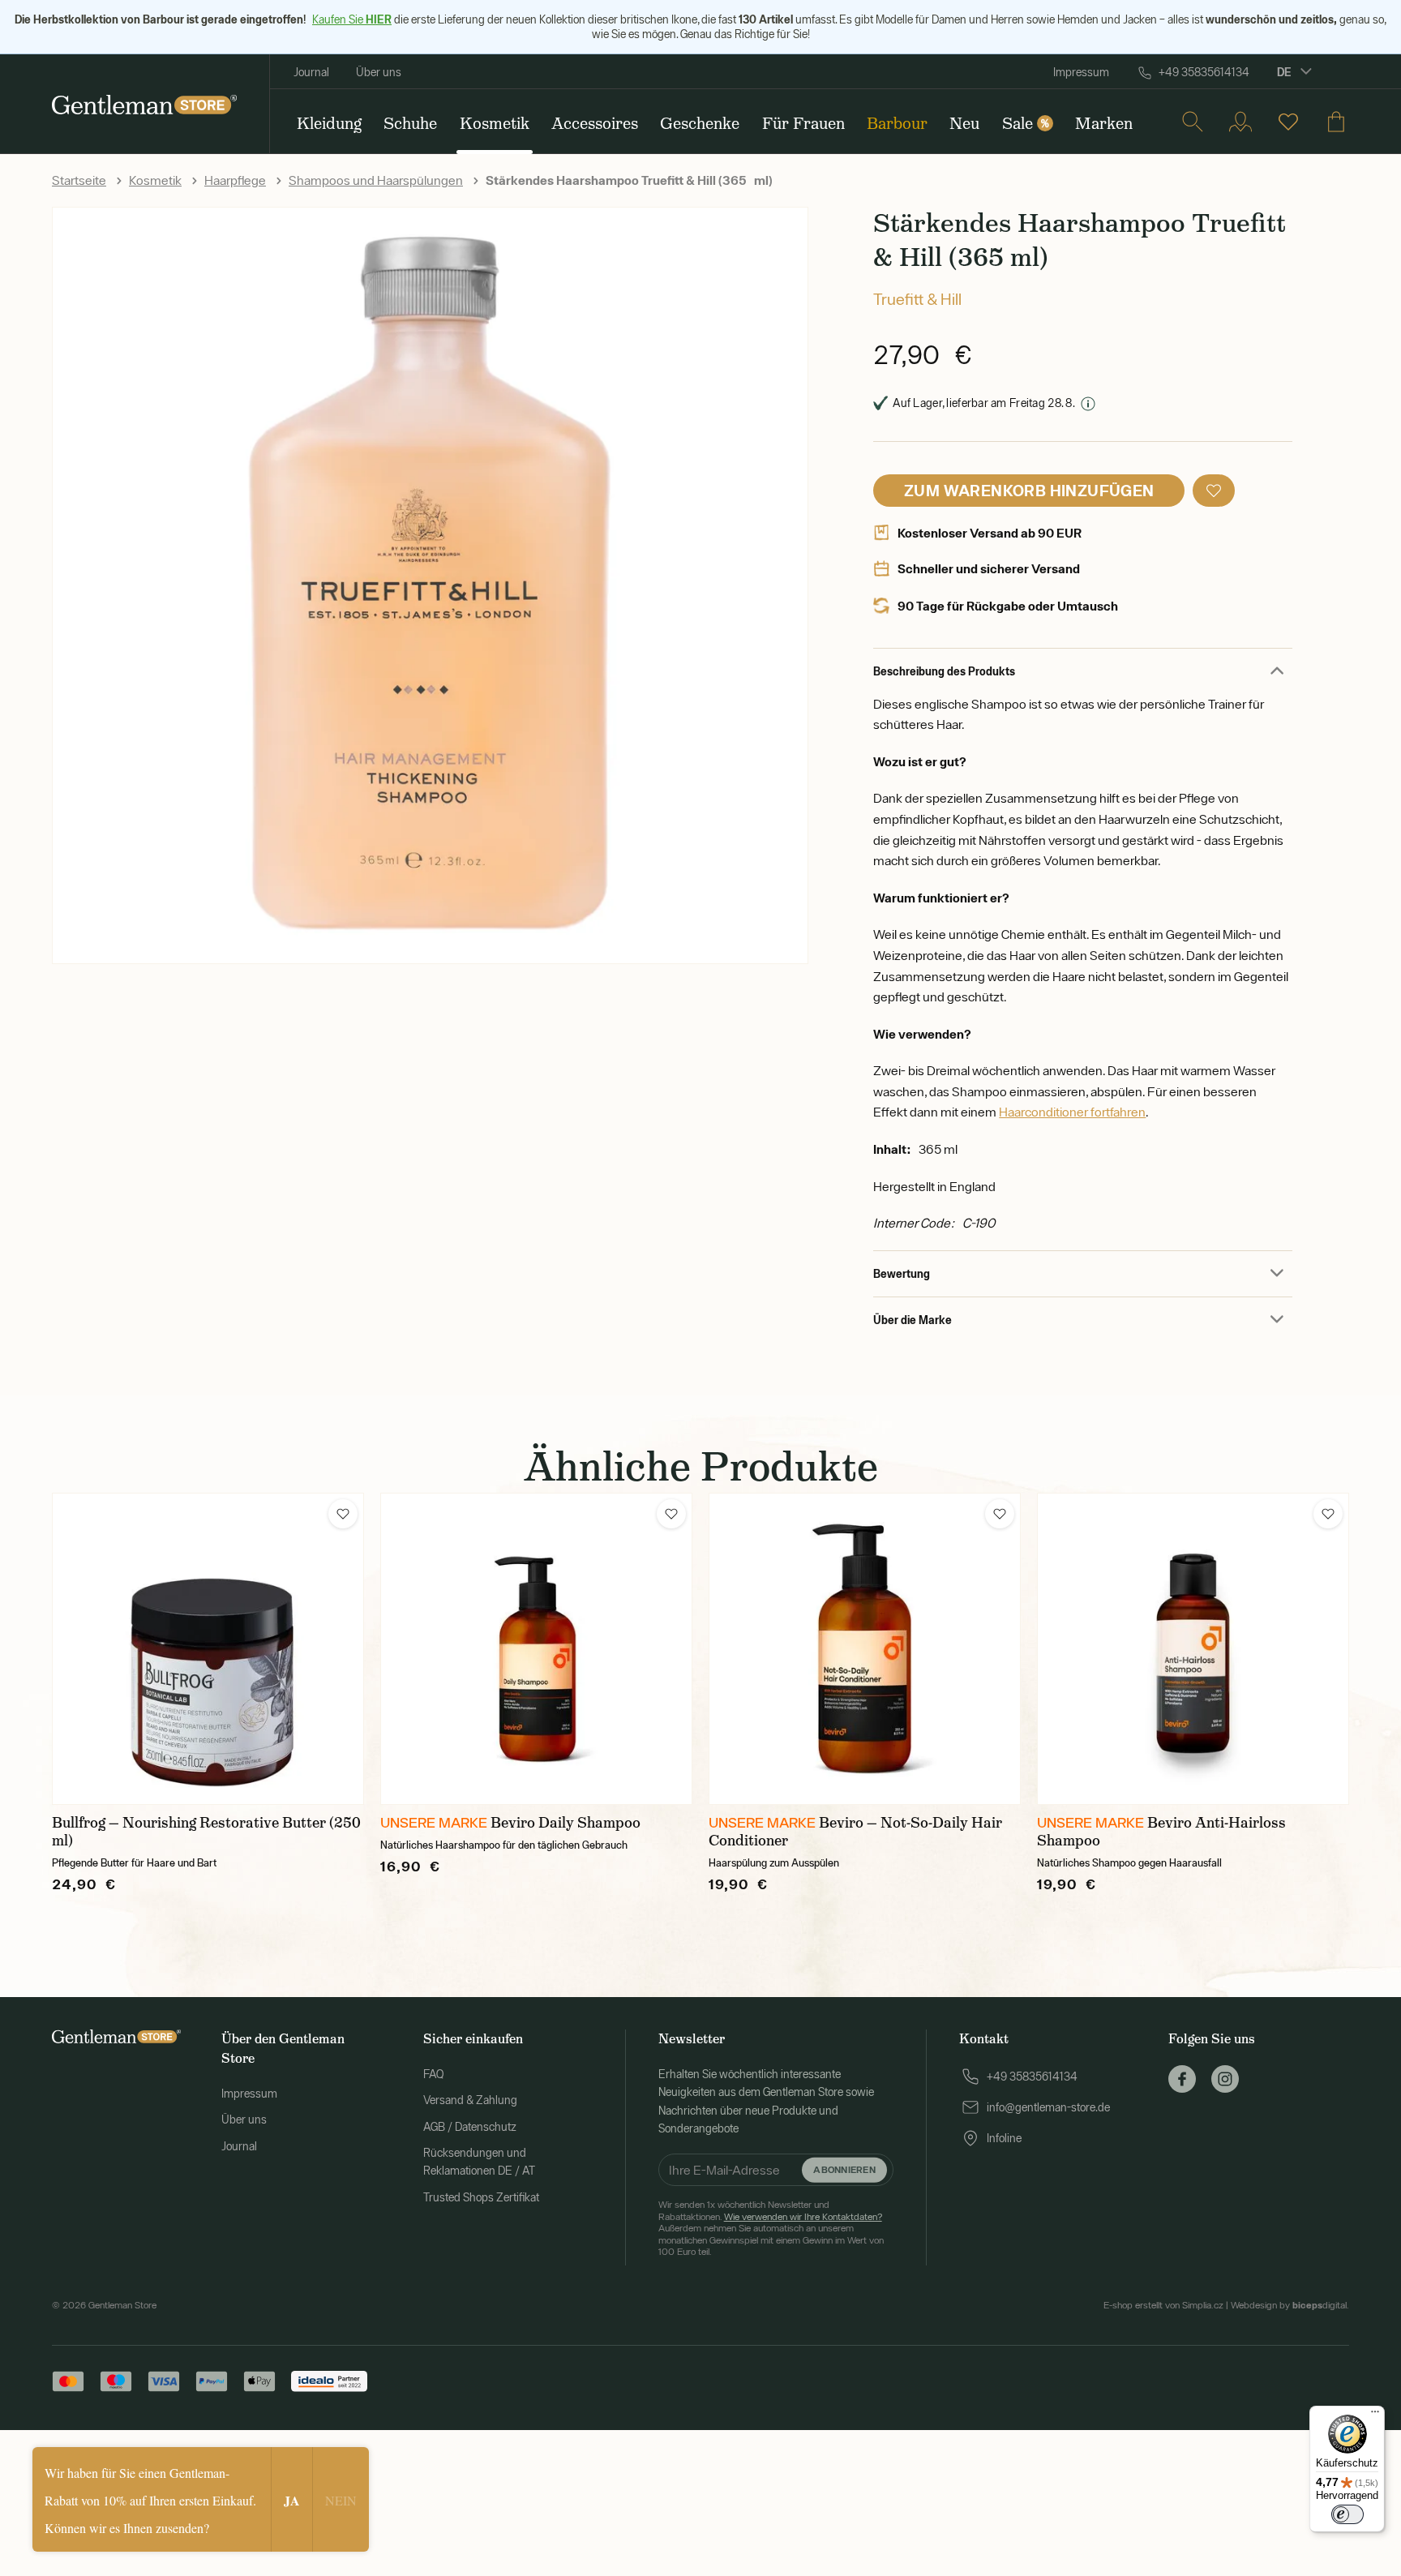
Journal (311, 72)
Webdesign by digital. (1290, 2305)
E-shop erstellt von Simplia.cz (1163, 2305)
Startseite (79, 180)
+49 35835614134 (1204, 72)
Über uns (379, 72)
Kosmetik (155, 180)
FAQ (433, 2074)
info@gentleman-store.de (1048, 2107)
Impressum (1081, 72)
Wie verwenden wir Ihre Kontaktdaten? (803, 2217)
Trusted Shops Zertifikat (481, 2197)
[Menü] (1375, 2415)
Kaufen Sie (352, 19)
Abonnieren (844, 2169)
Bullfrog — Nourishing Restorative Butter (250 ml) (206, 1832)
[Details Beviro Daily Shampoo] (536, 1649)
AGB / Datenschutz (470, 2127)
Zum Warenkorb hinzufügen (1029, 490)
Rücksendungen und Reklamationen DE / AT (479, 2162)
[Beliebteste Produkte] (1288, 122)
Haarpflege (235, 180)
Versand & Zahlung (470, 2100)
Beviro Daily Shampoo (566, 1823)
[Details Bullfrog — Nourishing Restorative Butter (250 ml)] (208, 1649)
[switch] (1347, 2514)
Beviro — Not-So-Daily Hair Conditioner (855, 1832)
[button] (1214, 491)
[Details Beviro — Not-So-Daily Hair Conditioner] (865, 1649)
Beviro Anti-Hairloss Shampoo (1161, 1832)
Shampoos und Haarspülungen (376, 180)
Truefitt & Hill (917, 299)
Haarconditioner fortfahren (1072, 1112)
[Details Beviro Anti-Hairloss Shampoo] (1193, 1649)
